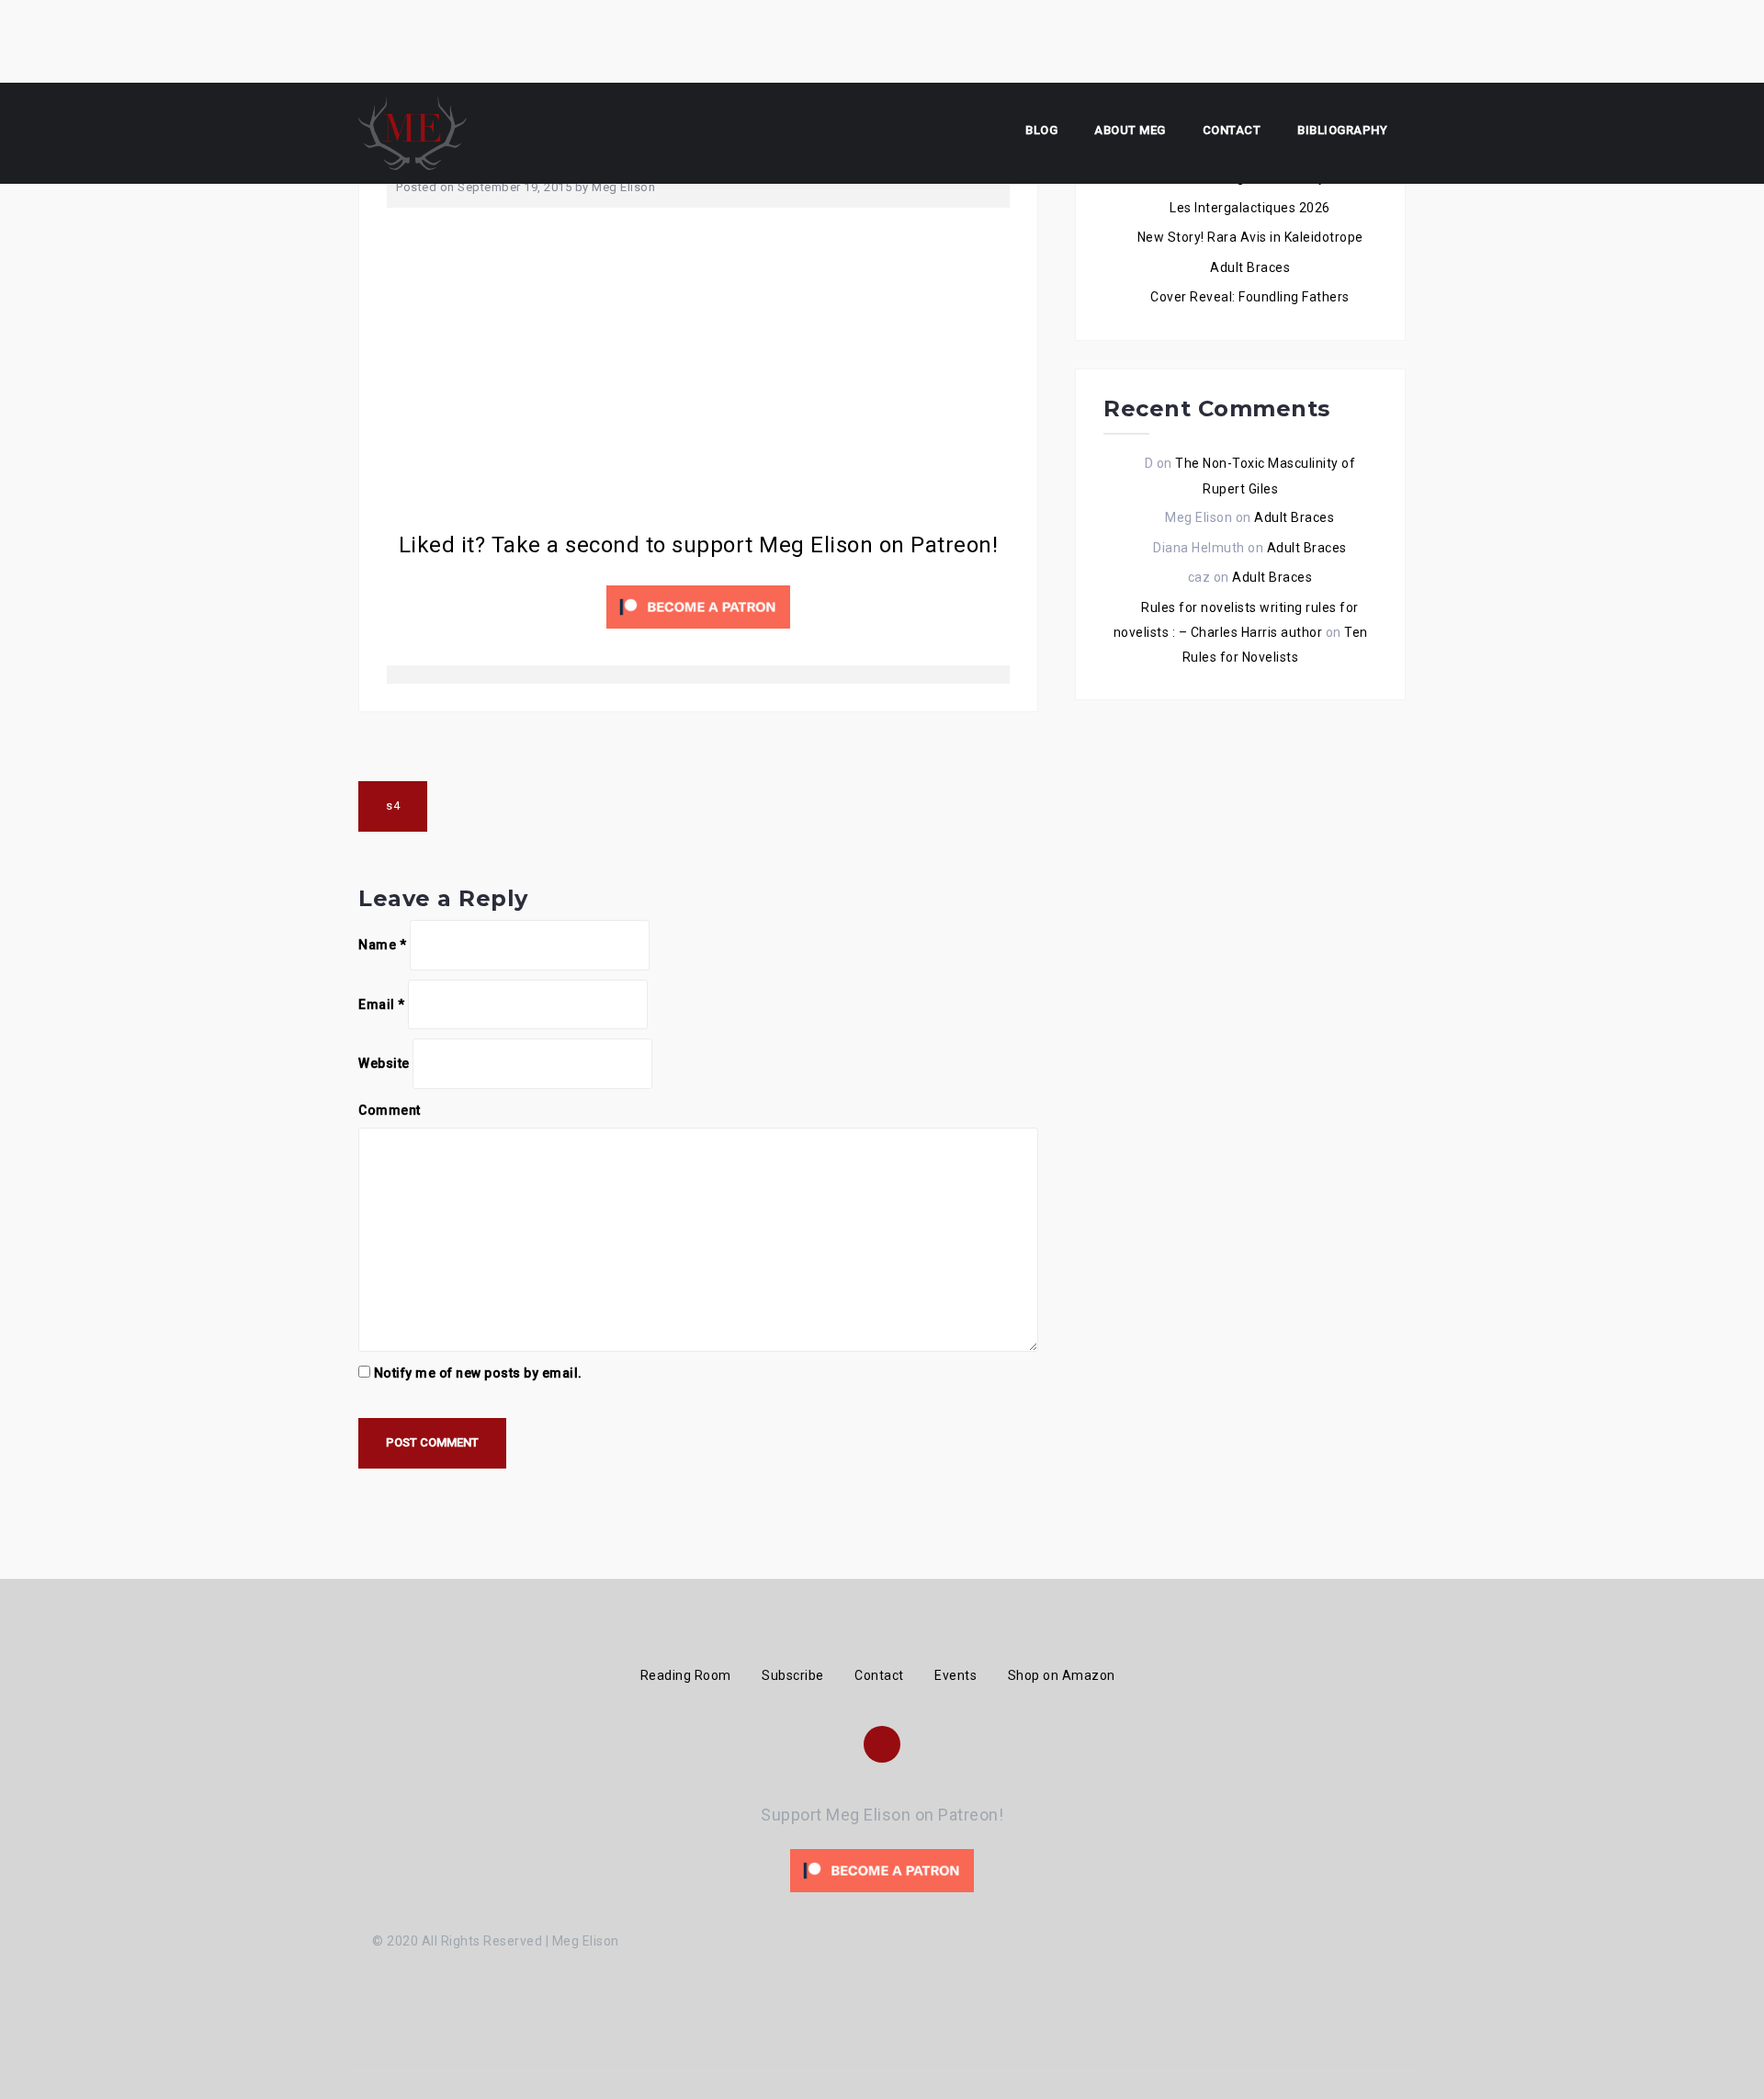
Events (955, 1675)
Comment (390, 1110)
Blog (1041, 130)
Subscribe (793, 1675)
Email (382, 1004)
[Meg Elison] (413, 132)
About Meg (1130, 130)
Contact (1232, 130)
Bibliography (1342, 130)
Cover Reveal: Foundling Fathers (1250, 297)
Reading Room (686, 1675)
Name (382, 945)
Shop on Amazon (1062, 1675)
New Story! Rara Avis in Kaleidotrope (1250, 237)
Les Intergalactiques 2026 (1250, 208)
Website (384, 1063)
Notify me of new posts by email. (478, 1373)
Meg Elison (623, 187)
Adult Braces (1250, 267)
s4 (393, 806)
